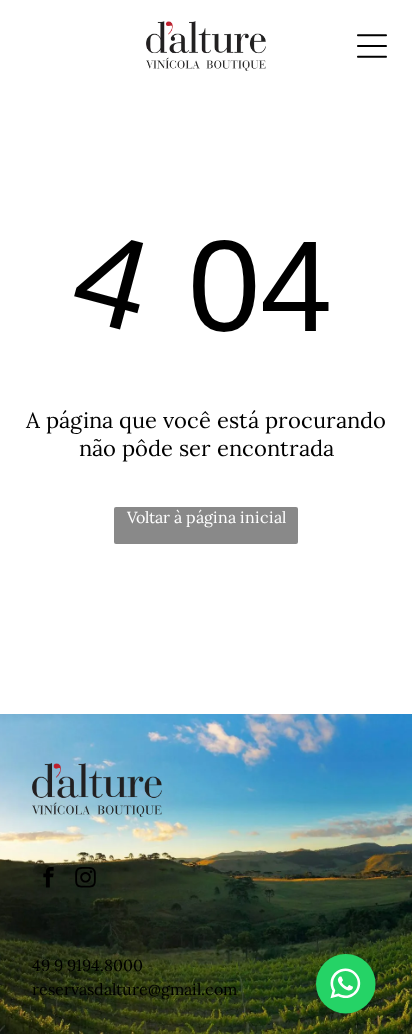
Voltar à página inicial (206, 517)
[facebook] (48, 879)
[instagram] (85, 879)
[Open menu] (372, 46)
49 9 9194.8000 (87, 965)
